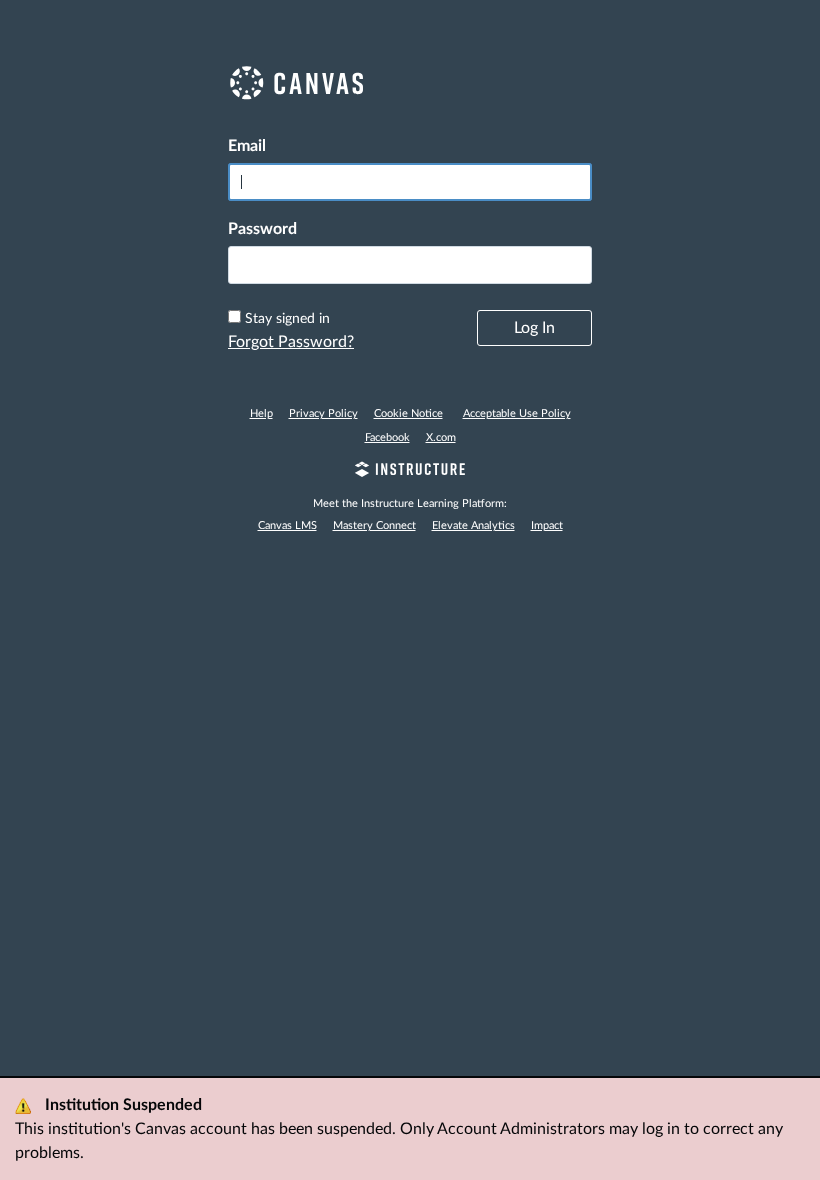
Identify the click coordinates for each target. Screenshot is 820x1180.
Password (262, 229)
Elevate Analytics (473, 525)
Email (247, 146)
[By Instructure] (410, 472)
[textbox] (410, 265)
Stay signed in (287, 319)
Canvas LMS (287, 525)
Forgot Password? (291, 342)
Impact (547, 525)
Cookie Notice (408, 413)
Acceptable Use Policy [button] (517, 413)
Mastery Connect (374, 525)
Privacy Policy (323, 413)
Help (261, 413)
